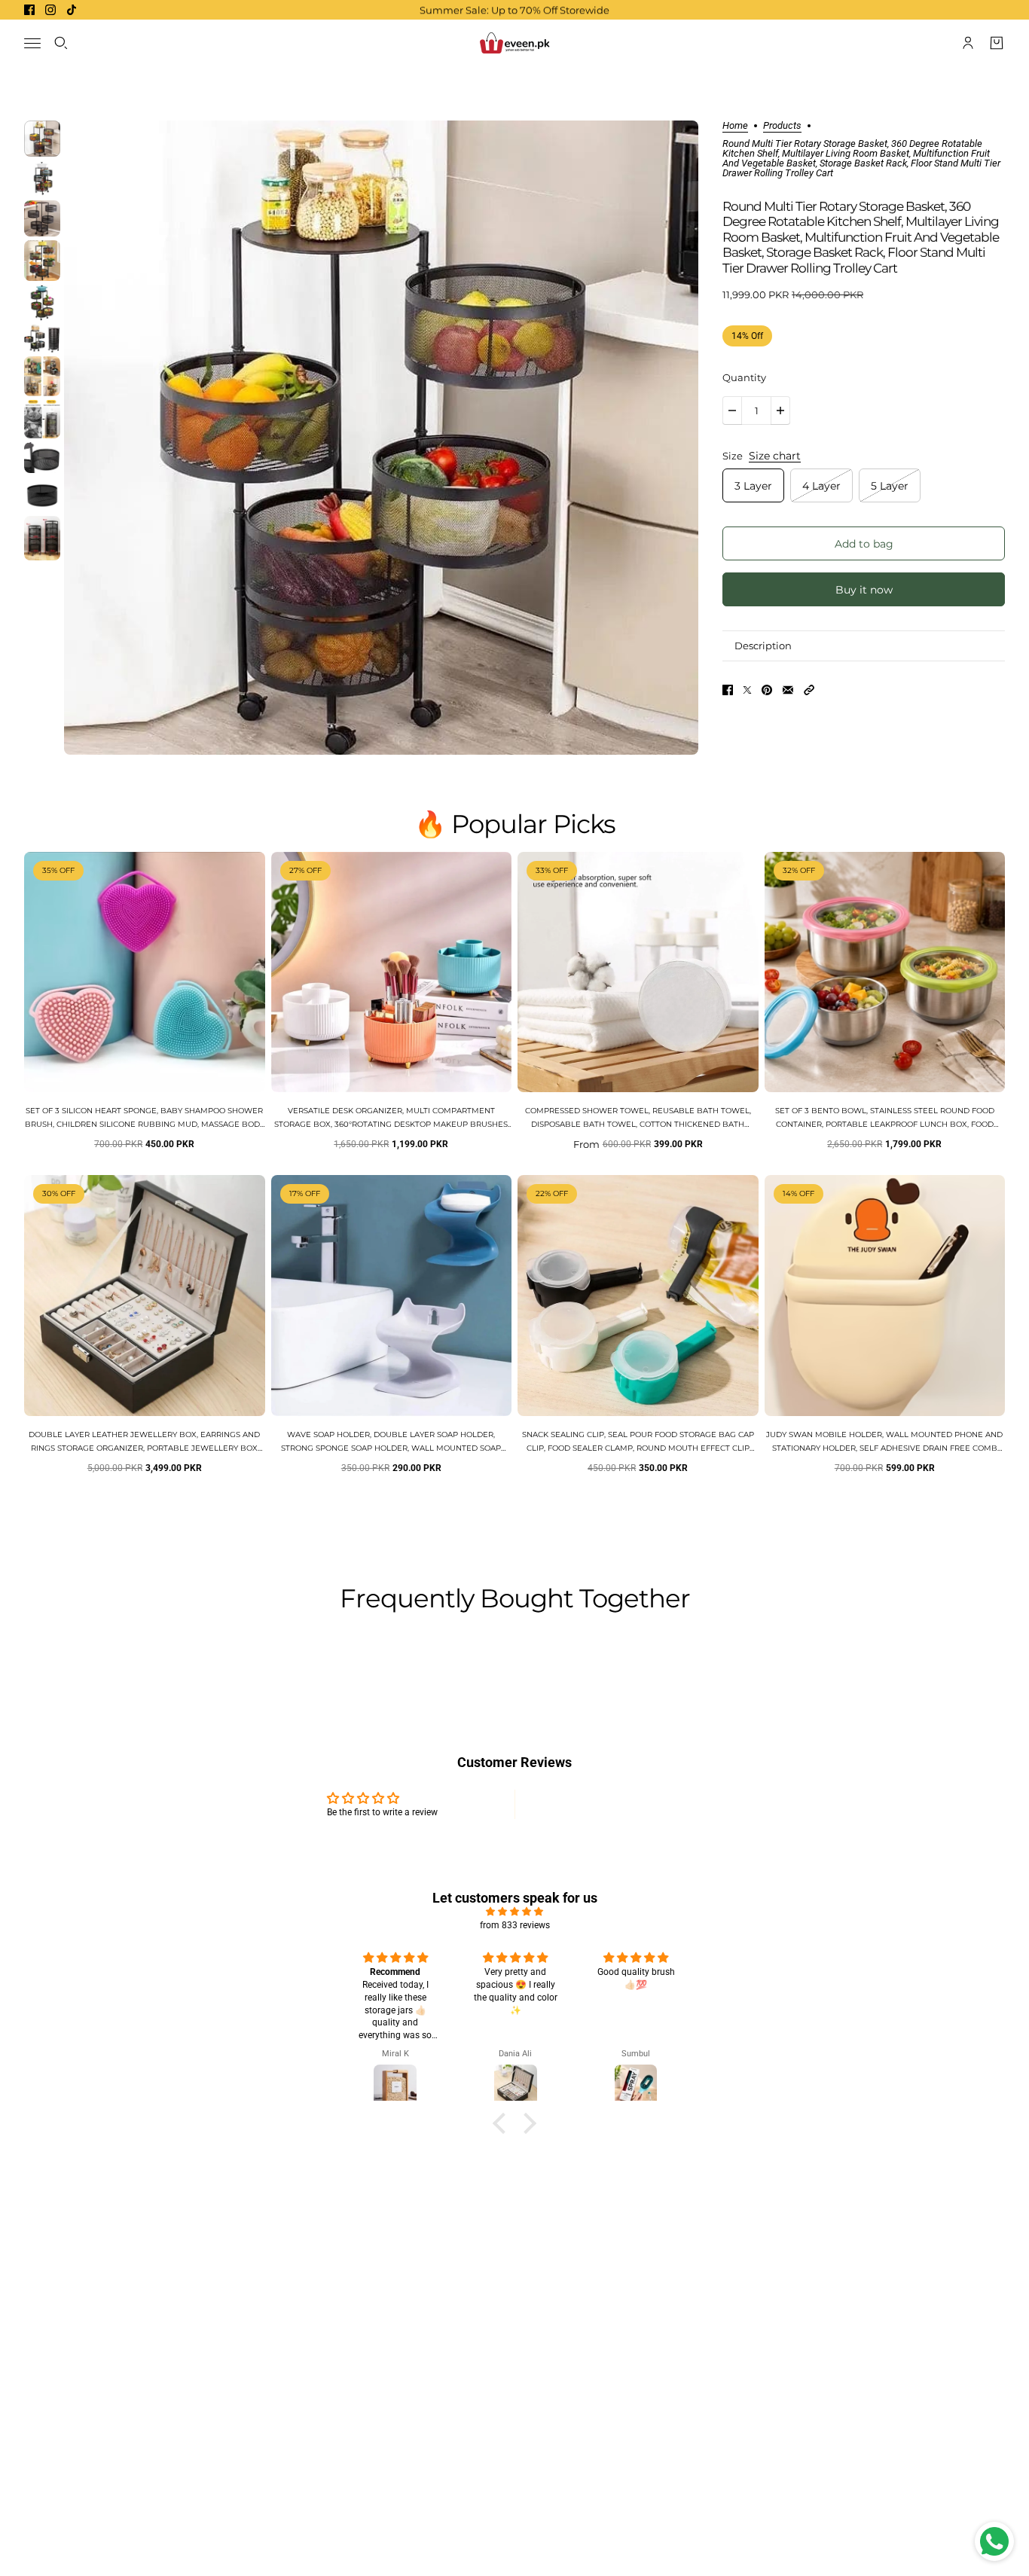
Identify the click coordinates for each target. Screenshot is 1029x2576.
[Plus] (780, 411)
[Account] (968, 43)
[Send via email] (788, 690)
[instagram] (50, 10)
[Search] (61, 43)
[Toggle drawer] (32, 43)
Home (735, 126)
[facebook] (29, 10)
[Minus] (732, 411)
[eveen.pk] (514, 43)
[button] (809, 690)
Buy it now (864, 589)
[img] (514, 1912)
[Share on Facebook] (728, 690)
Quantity (744, 377)
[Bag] (997, 43)
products (782, 126)
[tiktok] (72, 10)
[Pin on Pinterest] (767, 690)
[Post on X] (747, 690)
